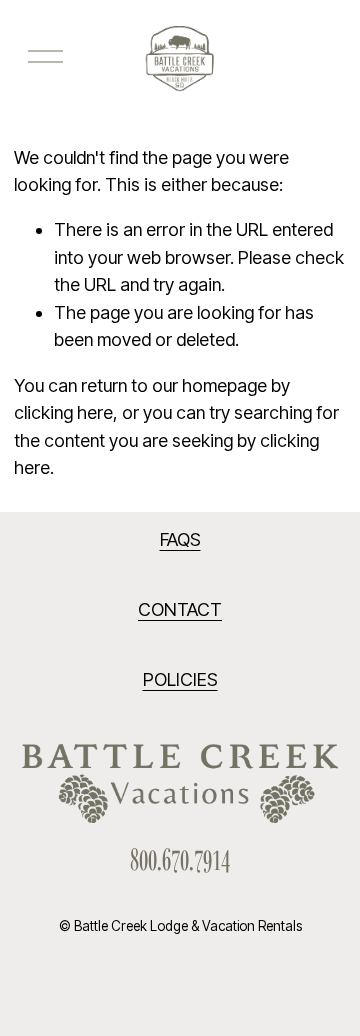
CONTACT (180, 609)
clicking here (63, 412)
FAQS (180, 539)
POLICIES (180, 679)
